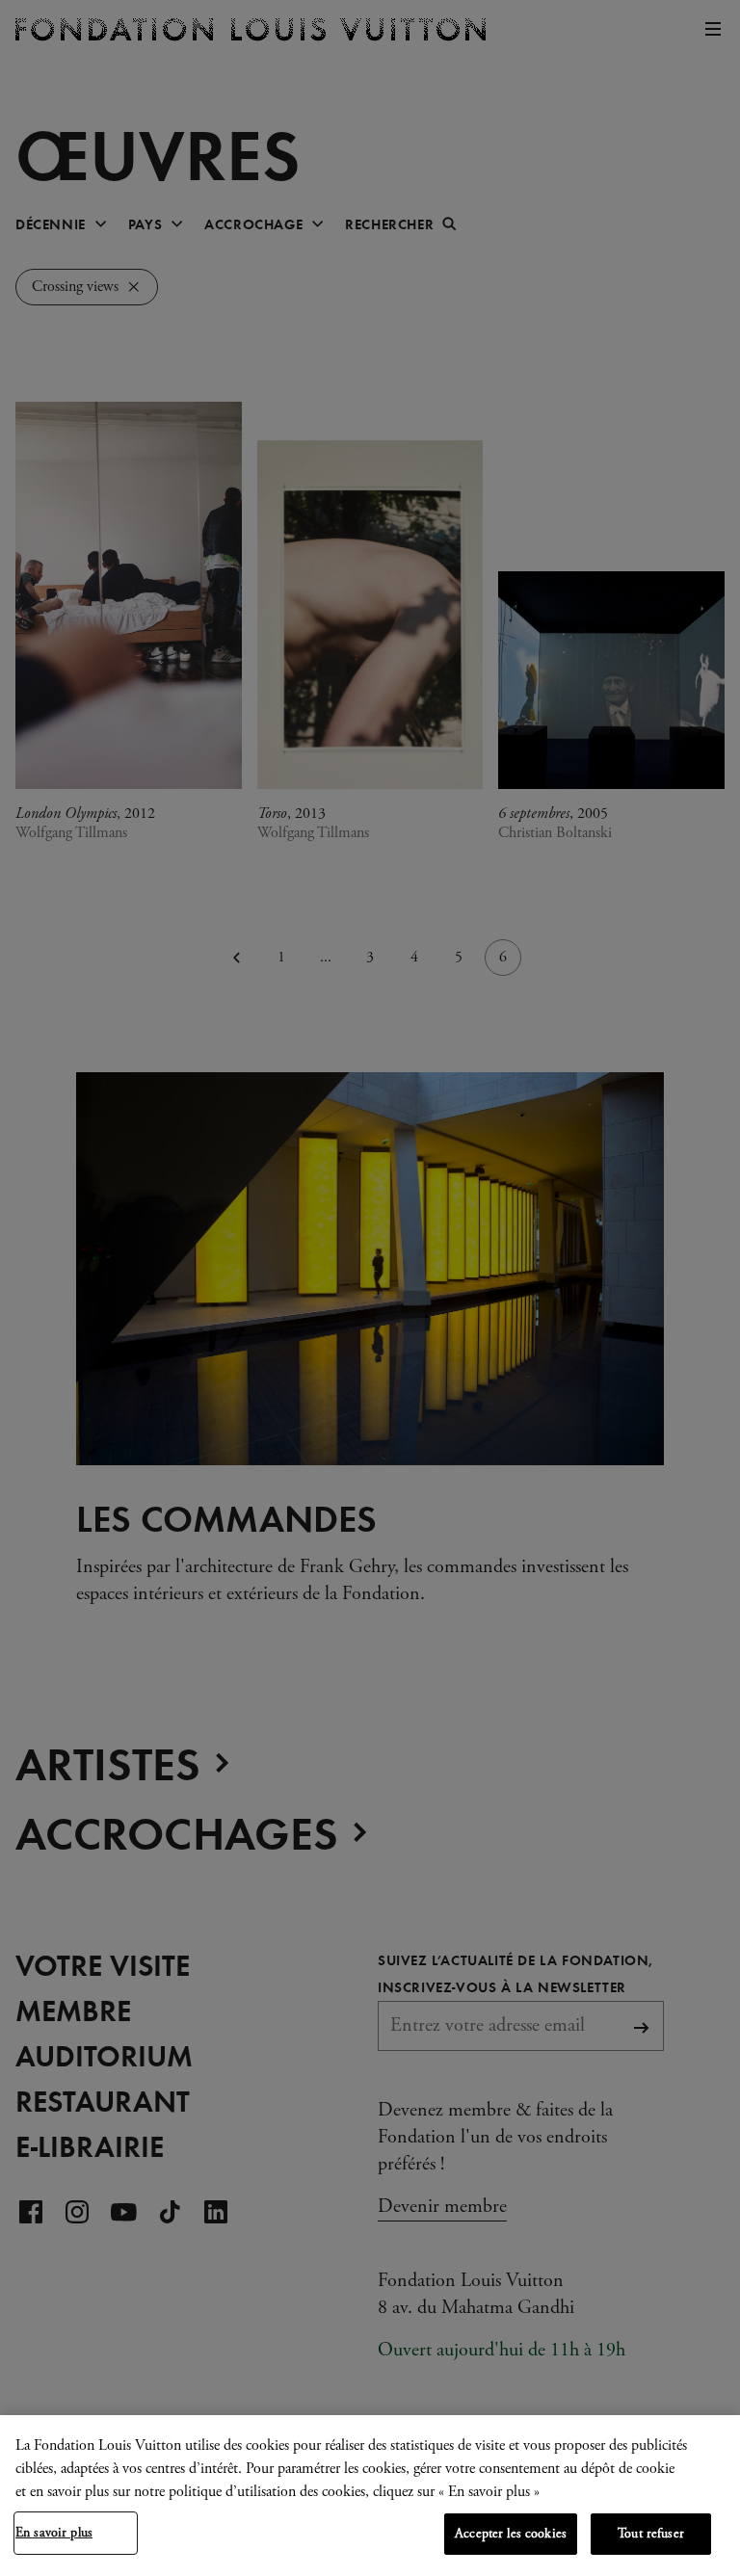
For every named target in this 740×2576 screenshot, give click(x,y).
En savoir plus (54, 2533)
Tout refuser (651, 2534)
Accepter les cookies (511, 2534)
